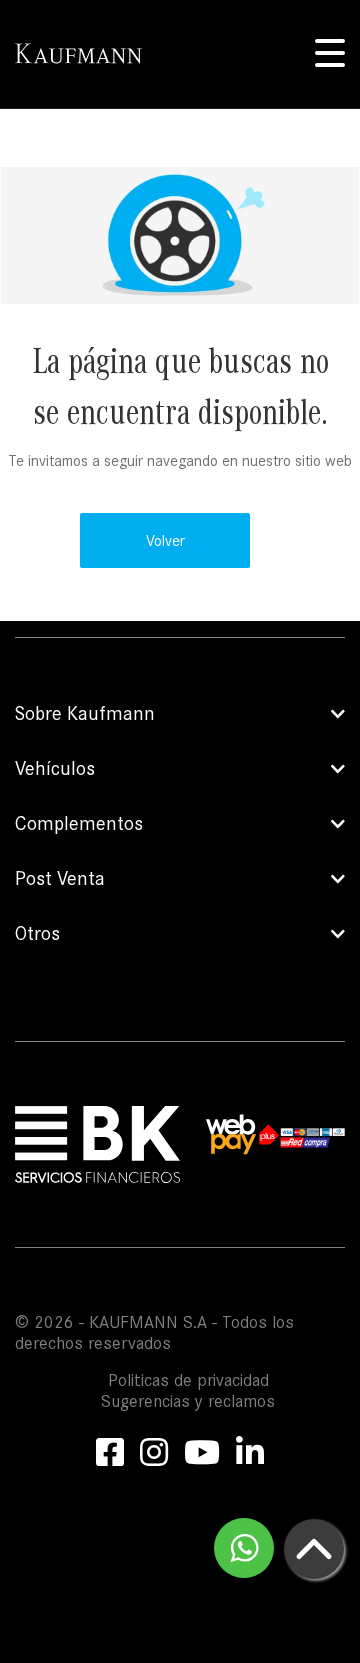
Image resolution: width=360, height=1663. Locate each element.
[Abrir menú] (330, 54)
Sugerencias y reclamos (188, 1401)
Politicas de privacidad (188, 1380)
